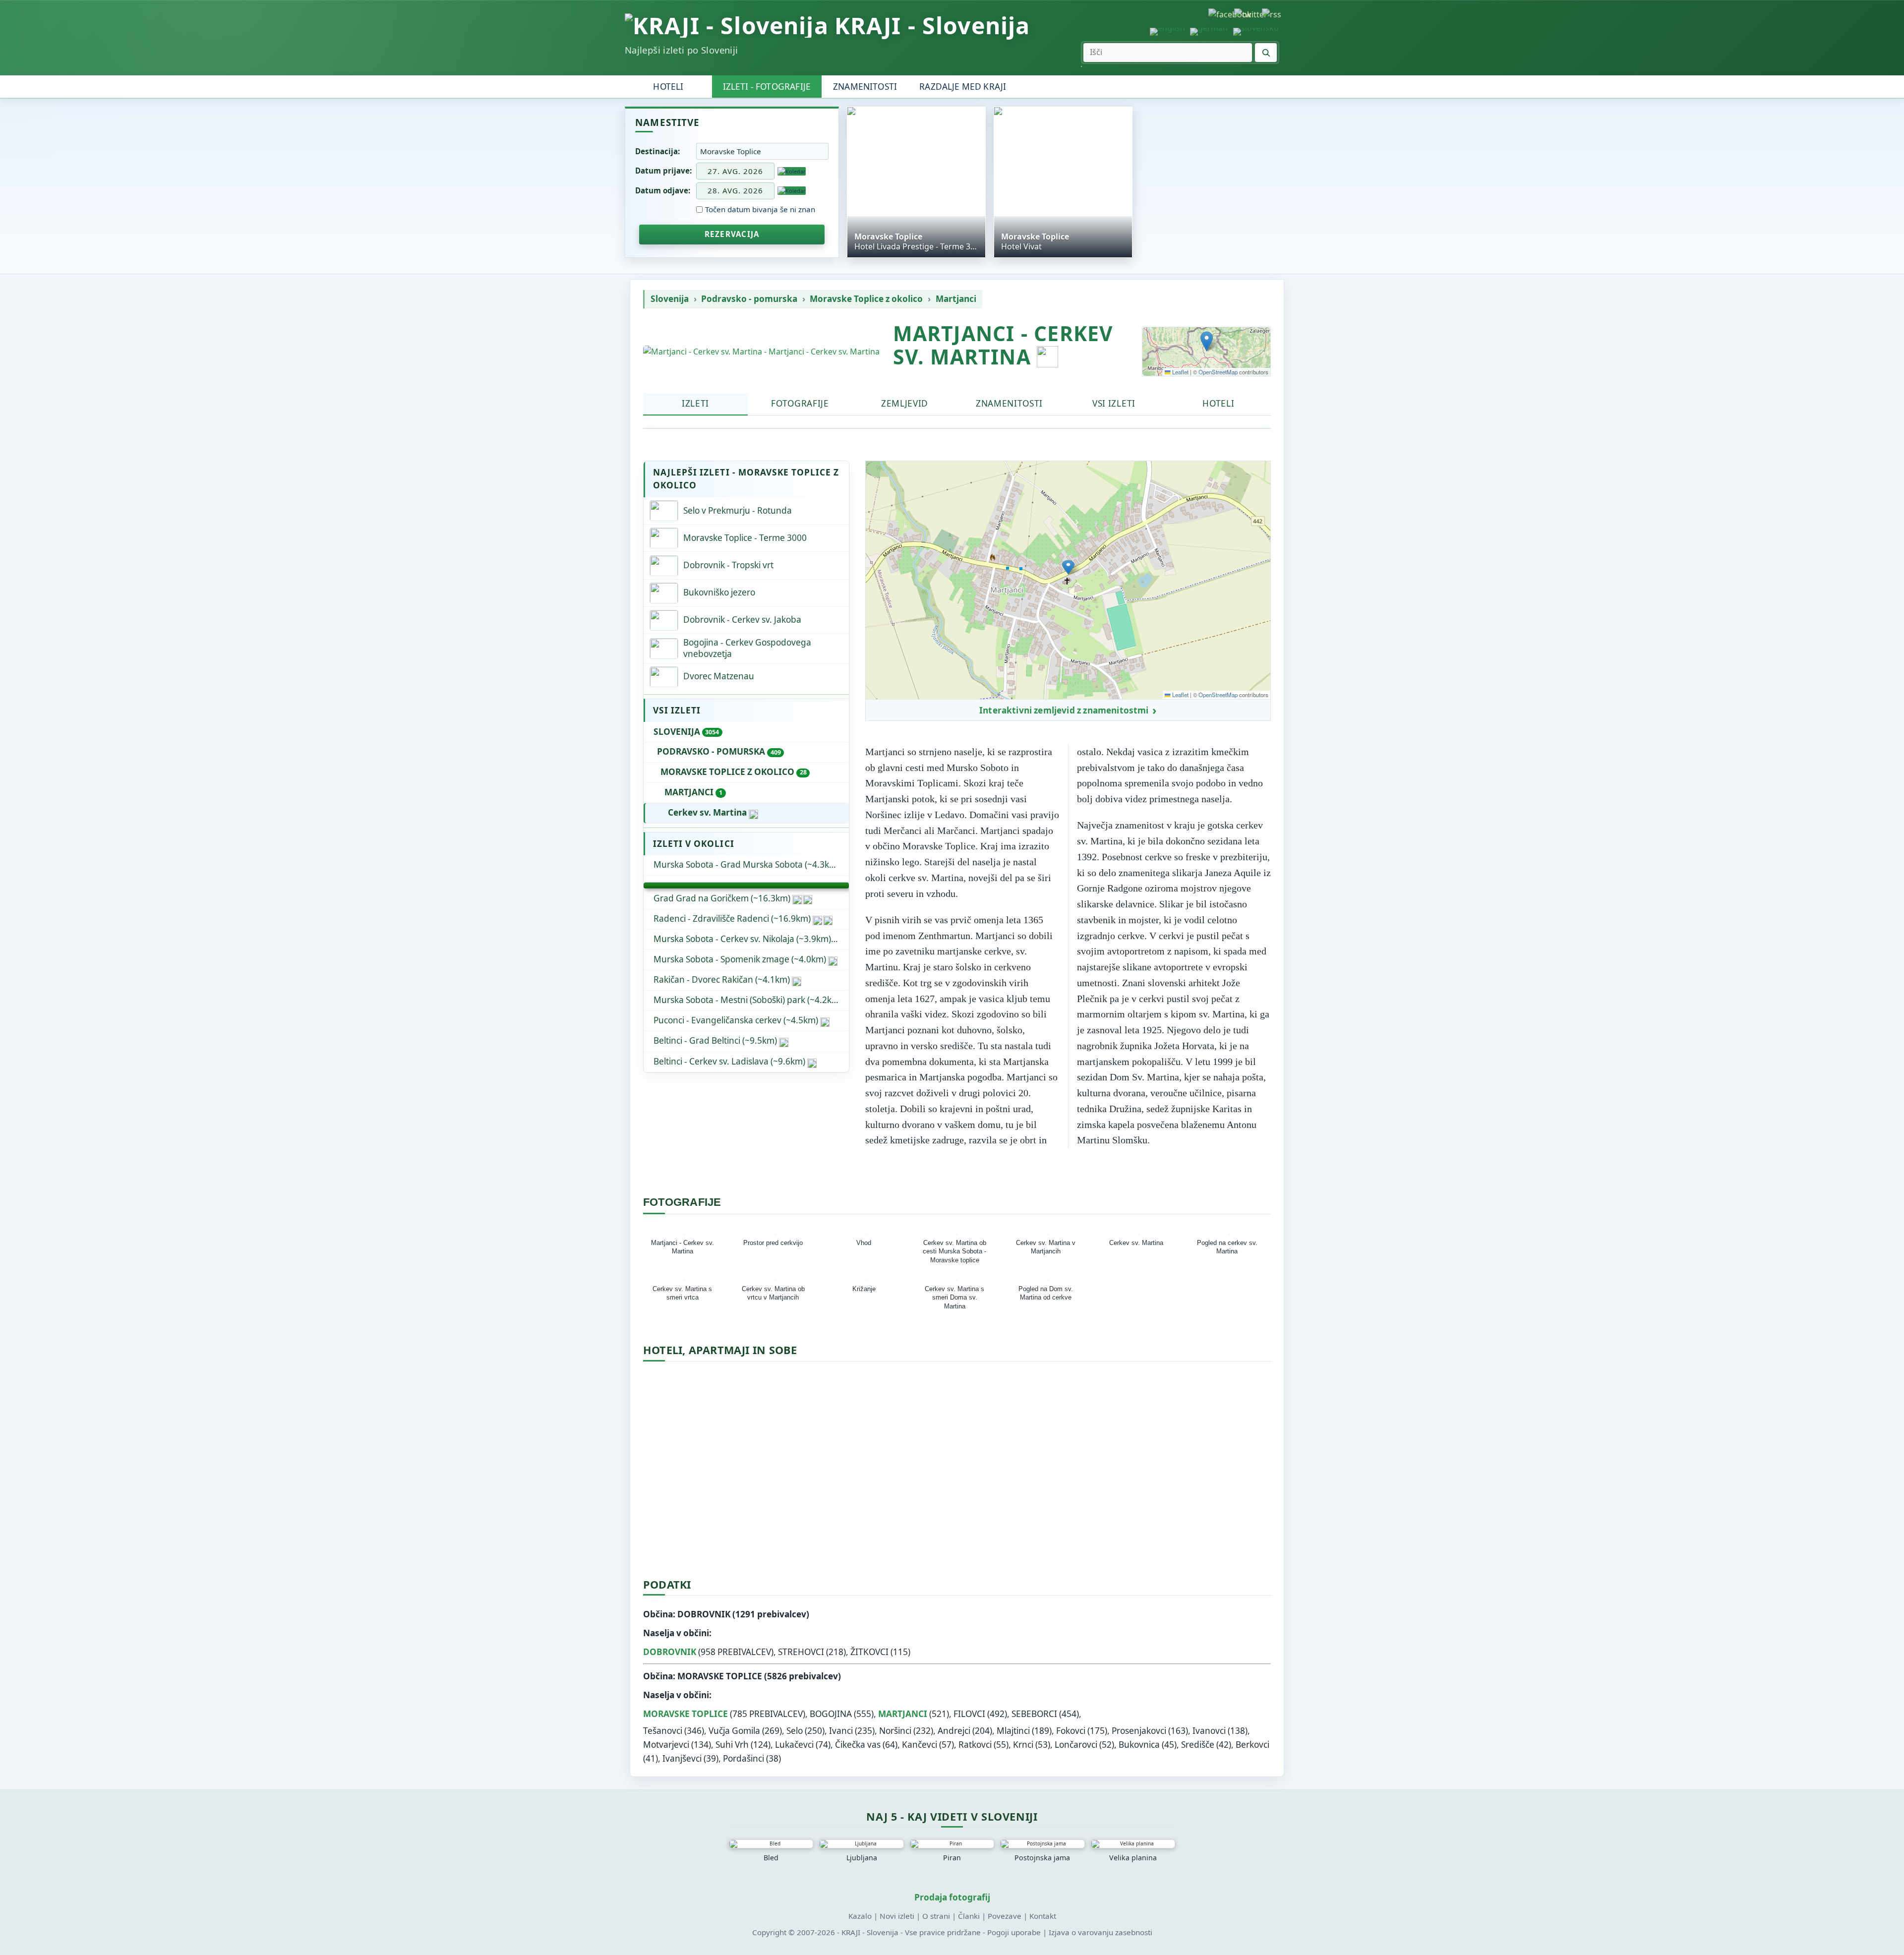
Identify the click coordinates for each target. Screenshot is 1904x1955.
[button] (1207, 341)
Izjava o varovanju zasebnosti (1101, 1932)
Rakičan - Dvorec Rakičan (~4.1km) (722, 979)
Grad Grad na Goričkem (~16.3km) (722, 898)
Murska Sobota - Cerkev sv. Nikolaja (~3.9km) (742, 939)
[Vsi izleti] (746, 886)
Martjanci (956, 299)
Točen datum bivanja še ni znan (760, 209)
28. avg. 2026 (735, 190)
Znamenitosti (865, 87)
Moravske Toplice (685, 1714)
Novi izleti (897, 1916)
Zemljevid (905, 403)
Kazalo (860, 1916)
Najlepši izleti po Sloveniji (681, 50)
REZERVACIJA (732, 234)
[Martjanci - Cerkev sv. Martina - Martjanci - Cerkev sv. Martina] (761, 352)
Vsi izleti (1114, 403)
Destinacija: (657, 151)
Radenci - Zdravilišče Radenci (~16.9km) (732, 918)
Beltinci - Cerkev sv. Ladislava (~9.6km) (729, 1061)
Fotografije (800, 403)
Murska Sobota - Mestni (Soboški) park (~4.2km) (748, 1000)
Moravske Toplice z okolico (866, 299)
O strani (936, 1916)
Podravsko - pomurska (749, 299)
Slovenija (670, 299)
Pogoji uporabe (1014, 1932)
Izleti (695, 403)
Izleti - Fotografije (767, 87)
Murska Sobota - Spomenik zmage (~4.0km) (740, 959)
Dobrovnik (670, 1652)
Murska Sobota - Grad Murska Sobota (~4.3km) (746, 864)
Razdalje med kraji (963, 87)
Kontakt (1043, 1916)
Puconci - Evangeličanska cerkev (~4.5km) (736, 1020)
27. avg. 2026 (735, 171)
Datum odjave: (663, 190)
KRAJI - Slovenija (932, 26)
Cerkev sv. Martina (707, 812)
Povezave (1005, 1916)
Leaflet (1180, 372)
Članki (969, 1916)
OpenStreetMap (1218, 372)
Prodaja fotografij (952, 1897)
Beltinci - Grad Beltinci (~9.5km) (715, 1040)
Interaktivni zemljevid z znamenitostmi (1064, 711)
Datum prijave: (663, 171)
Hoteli (668, 87)
